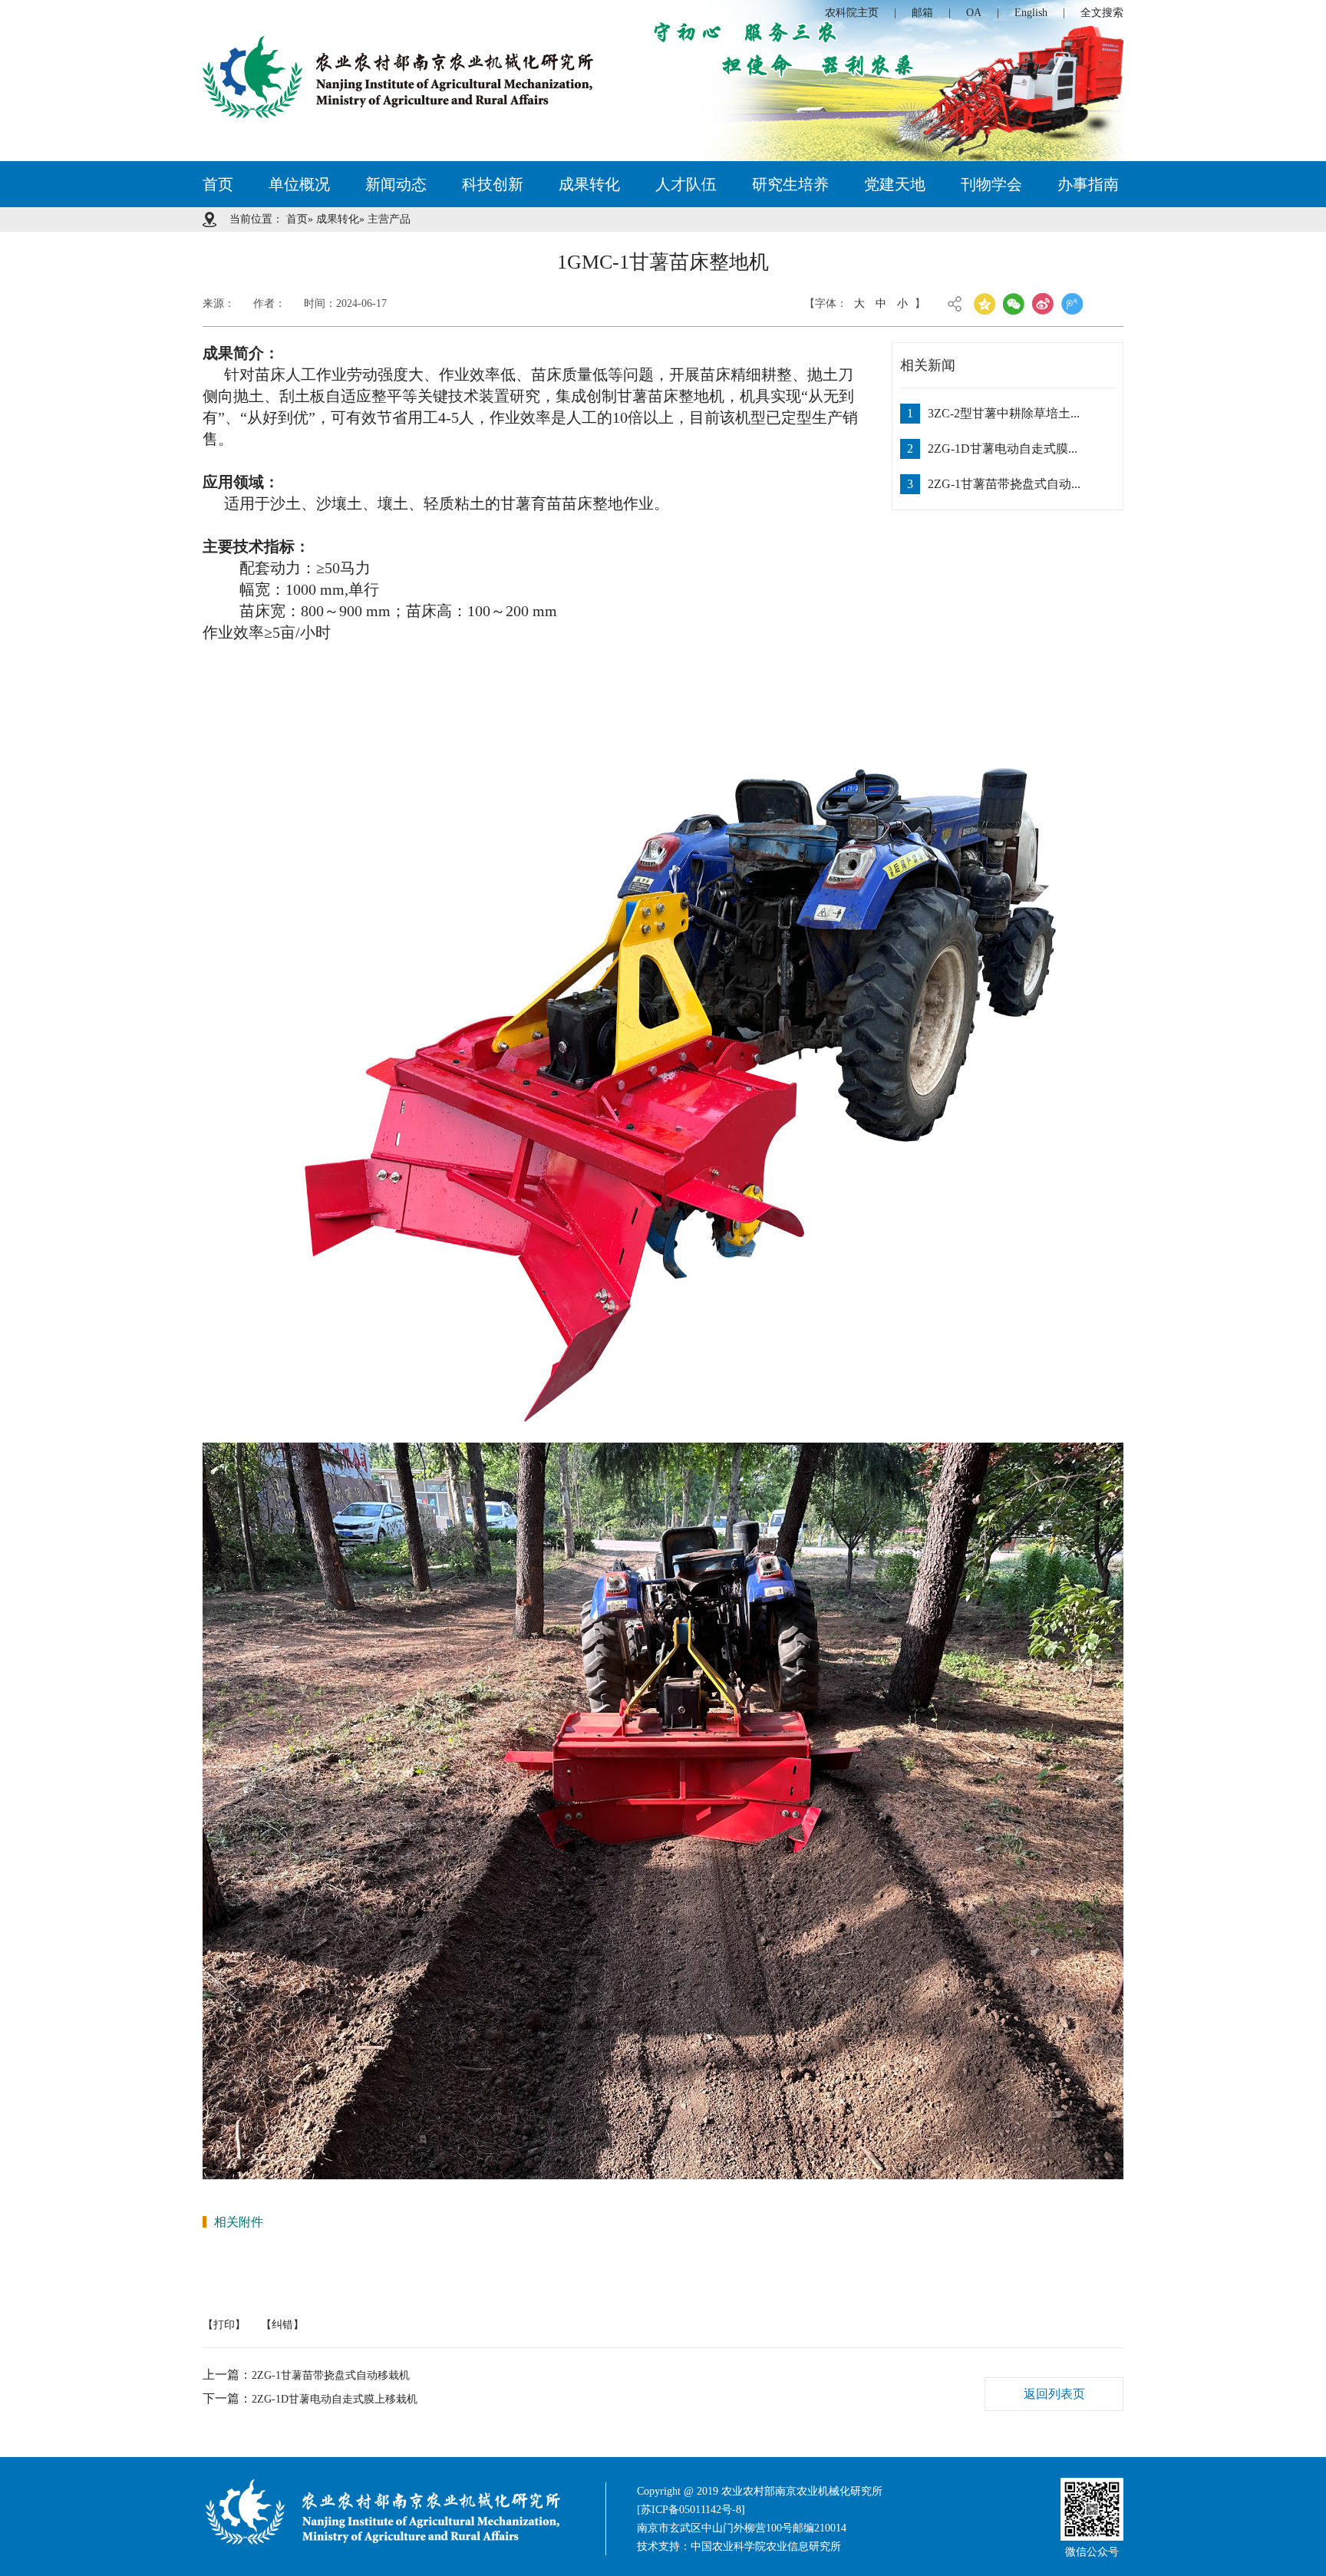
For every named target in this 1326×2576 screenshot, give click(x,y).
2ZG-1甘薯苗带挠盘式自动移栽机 (331, 2375)
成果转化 (589, 184)
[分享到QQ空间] (985, 304)
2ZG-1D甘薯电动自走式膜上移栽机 (335, 2399)
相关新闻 (928, 365)
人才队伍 (686, 184)
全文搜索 (1102, 13)
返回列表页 (1054, 2394)
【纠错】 (282, 2325)
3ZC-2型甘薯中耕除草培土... (1004, 413)
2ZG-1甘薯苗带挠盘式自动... (1004, 484)
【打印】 (224, 2325)
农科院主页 (852, 13)
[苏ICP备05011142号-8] (691, 2510)
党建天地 (895, 184)
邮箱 (922, 13)
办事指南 (1088, 184)
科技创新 (493, 184)
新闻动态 (396, 184)
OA (974, 13)
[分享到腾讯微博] (1072, 304)
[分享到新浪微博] (1043, 304)
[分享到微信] (1014, 304)
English (1031, 13)
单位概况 (299, 184)
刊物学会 (991, 184)
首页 (218, 184)
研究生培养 (790, 184)
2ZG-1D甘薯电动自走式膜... (1003, 449)
